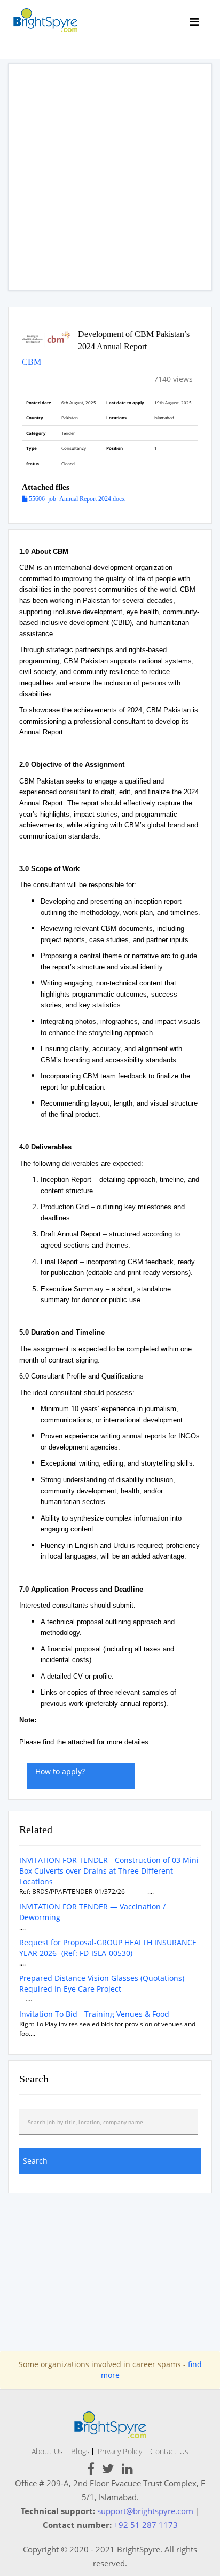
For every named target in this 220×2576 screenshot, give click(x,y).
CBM (32, 362)
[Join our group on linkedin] (127, 2471)
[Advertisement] (110, 177)
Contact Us (169, 2451)
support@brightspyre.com (145, 2511)
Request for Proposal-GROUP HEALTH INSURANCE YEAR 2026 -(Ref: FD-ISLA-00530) (108, 1948)
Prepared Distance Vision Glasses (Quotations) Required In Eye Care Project (102, 1983)
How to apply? (60, 1771)
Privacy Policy (120, 2451)
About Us (47, 2451)
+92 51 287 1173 (146, 2525)
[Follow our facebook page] (91, 2471)
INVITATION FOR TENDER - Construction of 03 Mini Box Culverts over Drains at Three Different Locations (109, 1871)
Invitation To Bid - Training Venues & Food (94, 2014)
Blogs (80, 2451)
